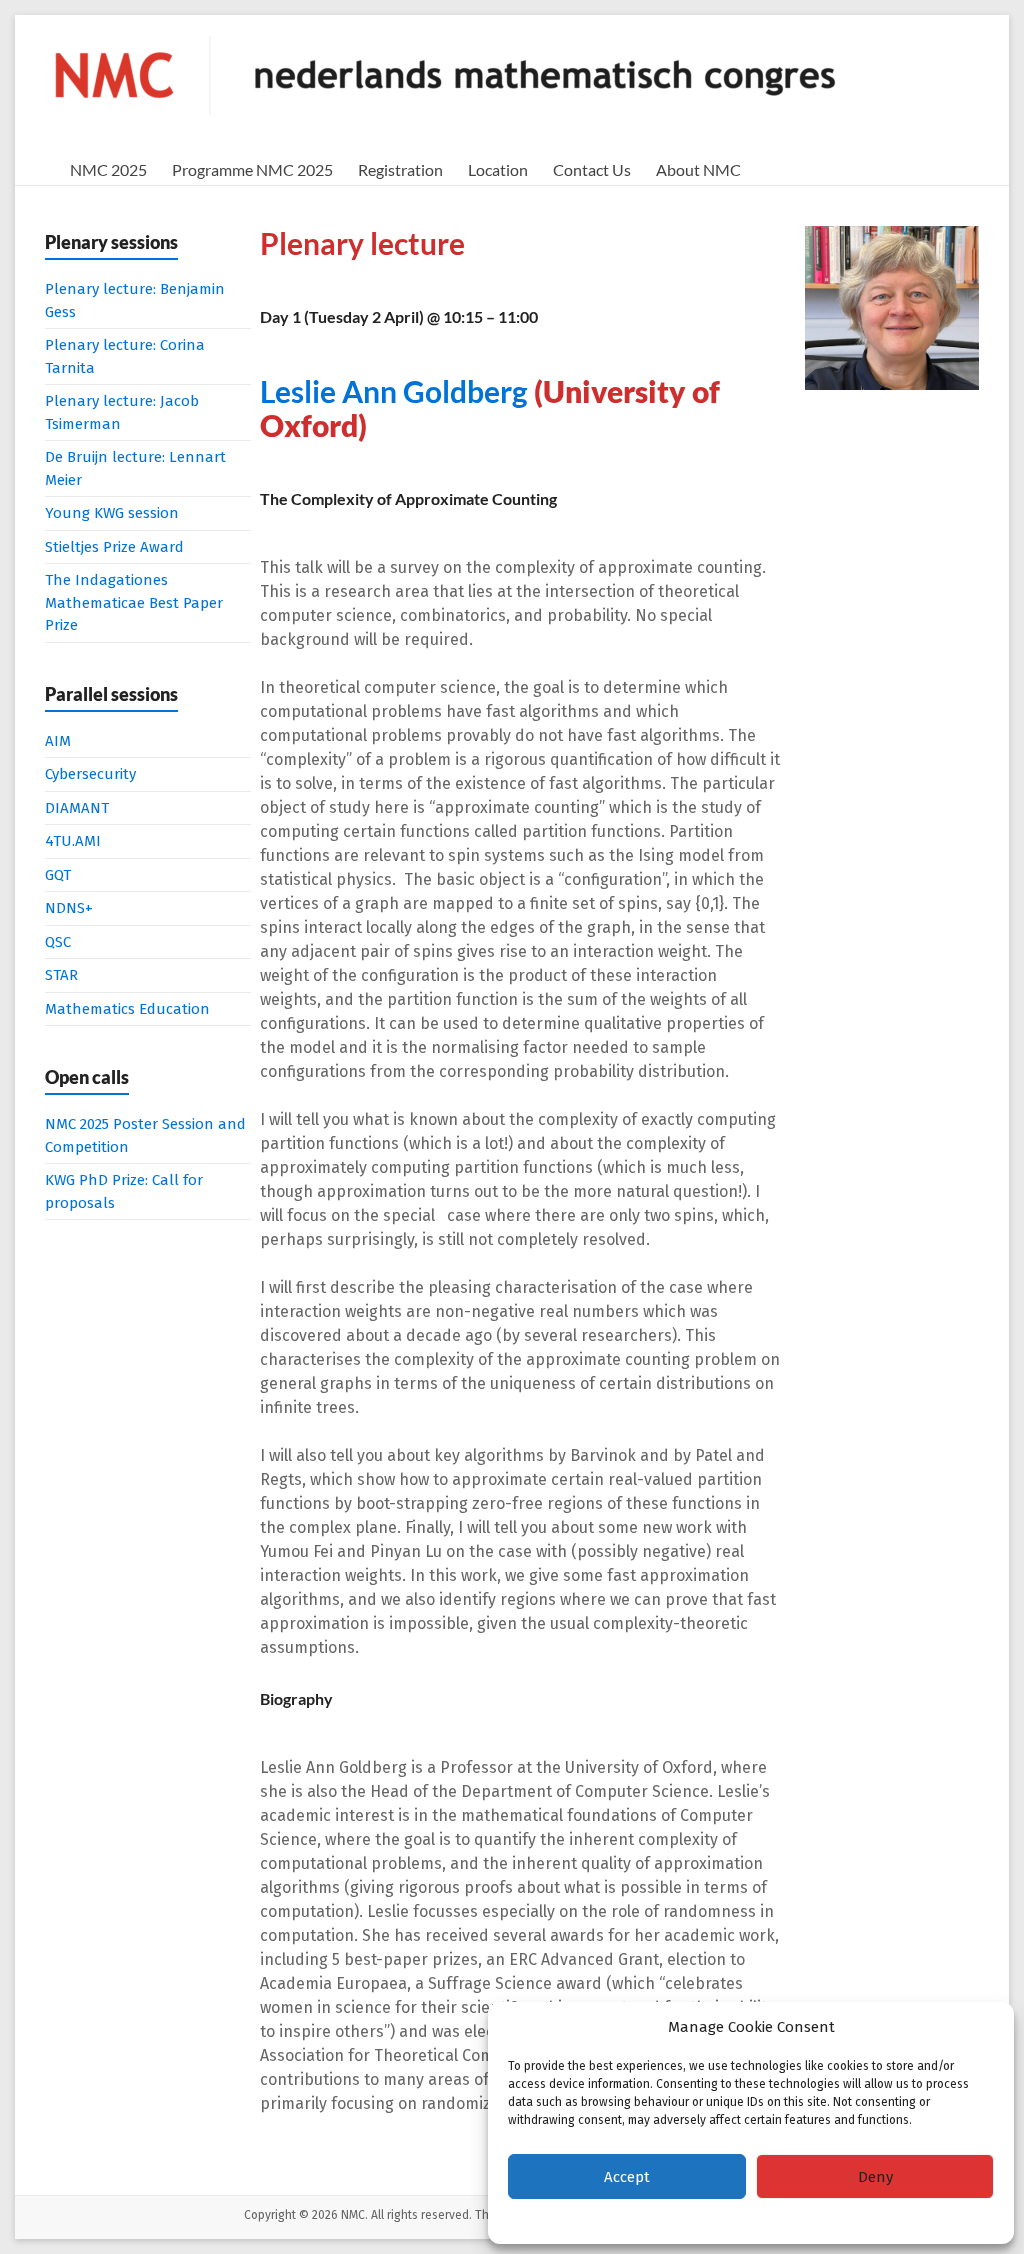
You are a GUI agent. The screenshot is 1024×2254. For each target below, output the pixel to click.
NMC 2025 (108, 169)
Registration (400, 169)
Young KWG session (112, 513)
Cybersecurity (90, 774)
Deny (875, 2177)
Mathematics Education (127, 1009)
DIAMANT (77, 808)
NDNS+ (69, 908)
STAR (61, 975)
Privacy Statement (792, 2219)
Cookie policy (697, 2219)
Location (498, 169)
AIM (58, 741)
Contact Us (592, 169)
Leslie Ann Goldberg (394, 391)
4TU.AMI (73, 841)
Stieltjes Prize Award (114, 547)
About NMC (698, 169)
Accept (627, 2177)
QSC (58, 942)
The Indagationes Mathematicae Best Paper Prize (134, 602)
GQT (58, 875)
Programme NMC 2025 (252, 169)
